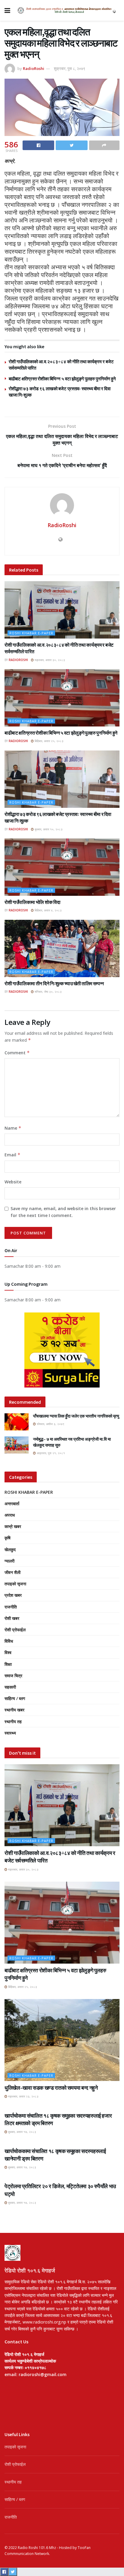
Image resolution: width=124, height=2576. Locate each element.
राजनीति (11, 1607)
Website (13, 1182)
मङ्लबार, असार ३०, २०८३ (49, 660)
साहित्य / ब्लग (15, 1698)
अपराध (10, 1515)
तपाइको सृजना (15, 1584)
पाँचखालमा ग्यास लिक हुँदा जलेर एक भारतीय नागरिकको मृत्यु (76, 1416)
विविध (9, 1641)
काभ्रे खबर (13, 1526)
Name (13, 1128)
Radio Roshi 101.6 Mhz (37, 2548)
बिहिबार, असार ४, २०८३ (48, 910)
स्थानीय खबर (14, 1710)
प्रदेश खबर (13, 1595)
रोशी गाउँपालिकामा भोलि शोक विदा (32, 902)
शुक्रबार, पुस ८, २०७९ (70, 68)
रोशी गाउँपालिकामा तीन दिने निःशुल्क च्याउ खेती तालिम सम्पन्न (54, 983)
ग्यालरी (9, 1561)
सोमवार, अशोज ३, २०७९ (50, 1424)
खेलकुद (10, 1549)
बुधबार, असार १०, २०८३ (48, 829)
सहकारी (10, 1687)
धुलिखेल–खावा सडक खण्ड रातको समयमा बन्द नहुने (51, 2088)
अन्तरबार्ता (12, 1504)
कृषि (8, 1538)
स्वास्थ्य (10, 1733)
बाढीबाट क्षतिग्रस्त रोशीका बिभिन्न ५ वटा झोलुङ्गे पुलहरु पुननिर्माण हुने (62, 379)
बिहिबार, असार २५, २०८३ (49, 741)
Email (12, 1155)
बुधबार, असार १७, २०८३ (22, 2132)
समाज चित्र (13, 1676)
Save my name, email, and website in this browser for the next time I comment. (63, 1212)
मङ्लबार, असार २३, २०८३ (23, 2096)
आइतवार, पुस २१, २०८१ (50, 1453)
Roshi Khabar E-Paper (31, 633)
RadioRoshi (34, 68)
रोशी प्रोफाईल (15, 1630)
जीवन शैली (12, 1572)
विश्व (8, 1652)
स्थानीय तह (13, 1721)
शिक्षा (8, 1664)
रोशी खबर (12, 1618)
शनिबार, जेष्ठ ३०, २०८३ (48, 992)
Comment (17, 1053)
